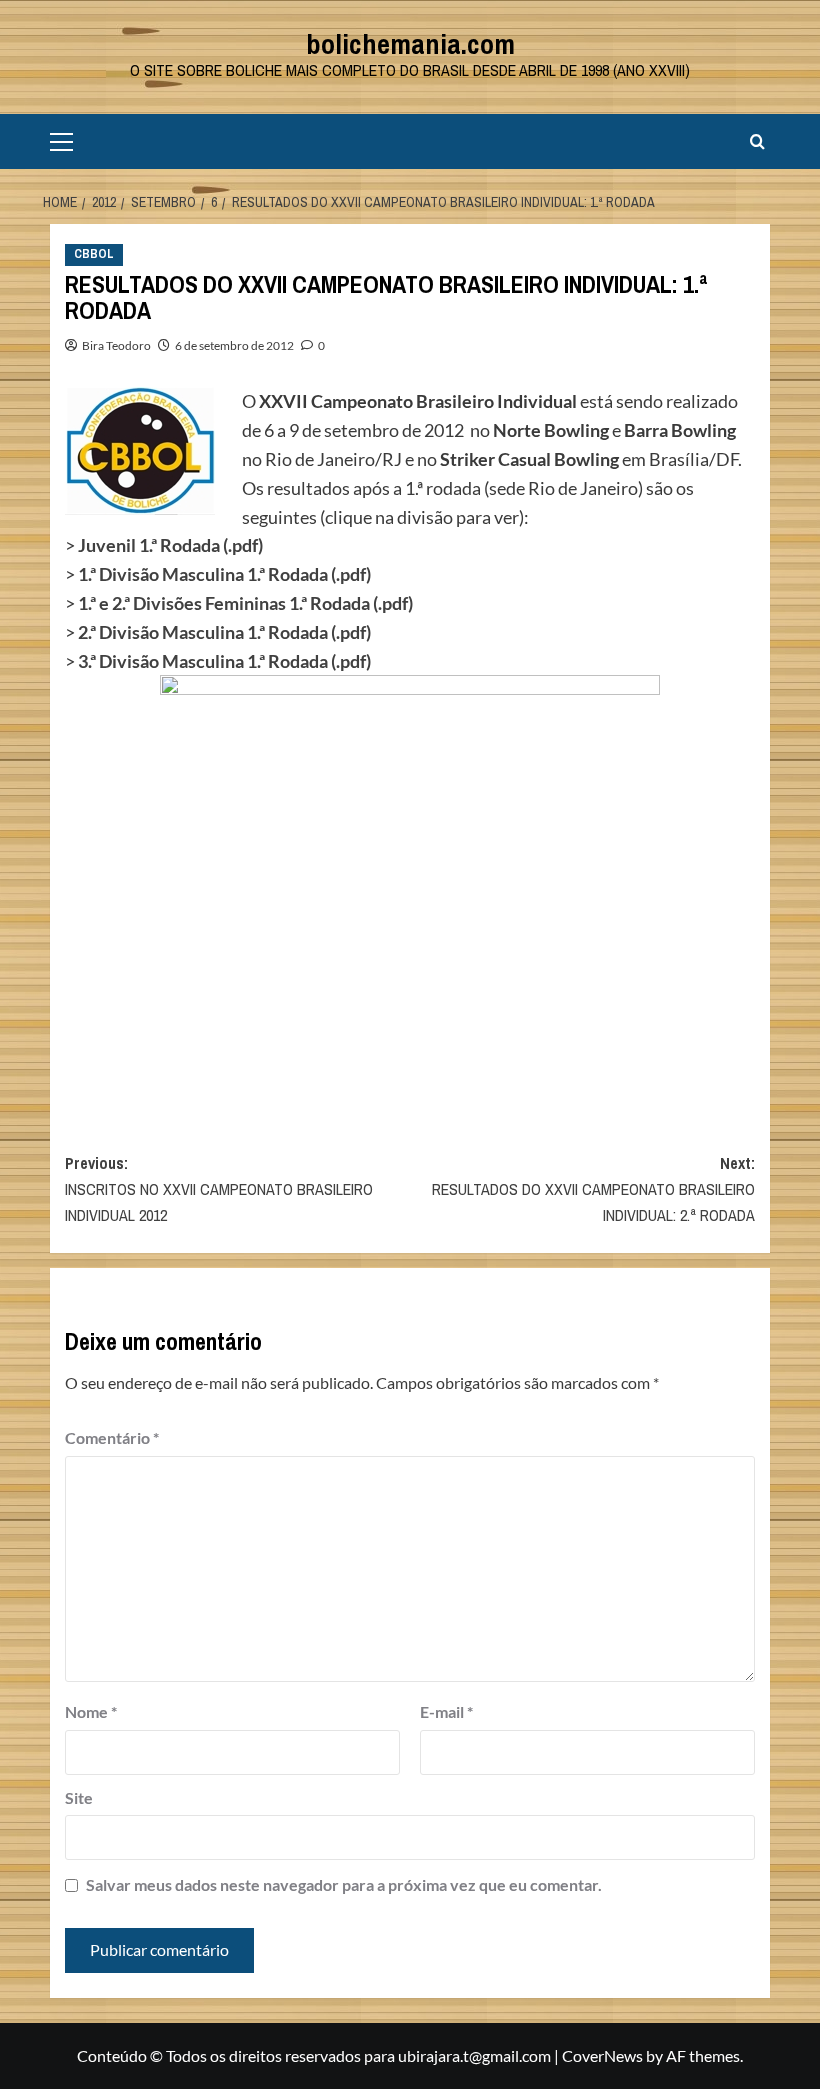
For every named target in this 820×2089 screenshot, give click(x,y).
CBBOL (94, 254)
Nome (91, 1711)
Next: (593, 1188)
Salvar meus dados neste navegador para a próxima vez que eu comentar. (344, 1884)
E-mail (446, 1711)
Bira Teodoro (116, 345)
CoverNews (602, 2055)
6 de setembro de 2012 (234, 345)
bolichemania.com (410, 44)
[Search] (757, 141)
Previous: (219, 1188)
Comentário (112, 1437)
